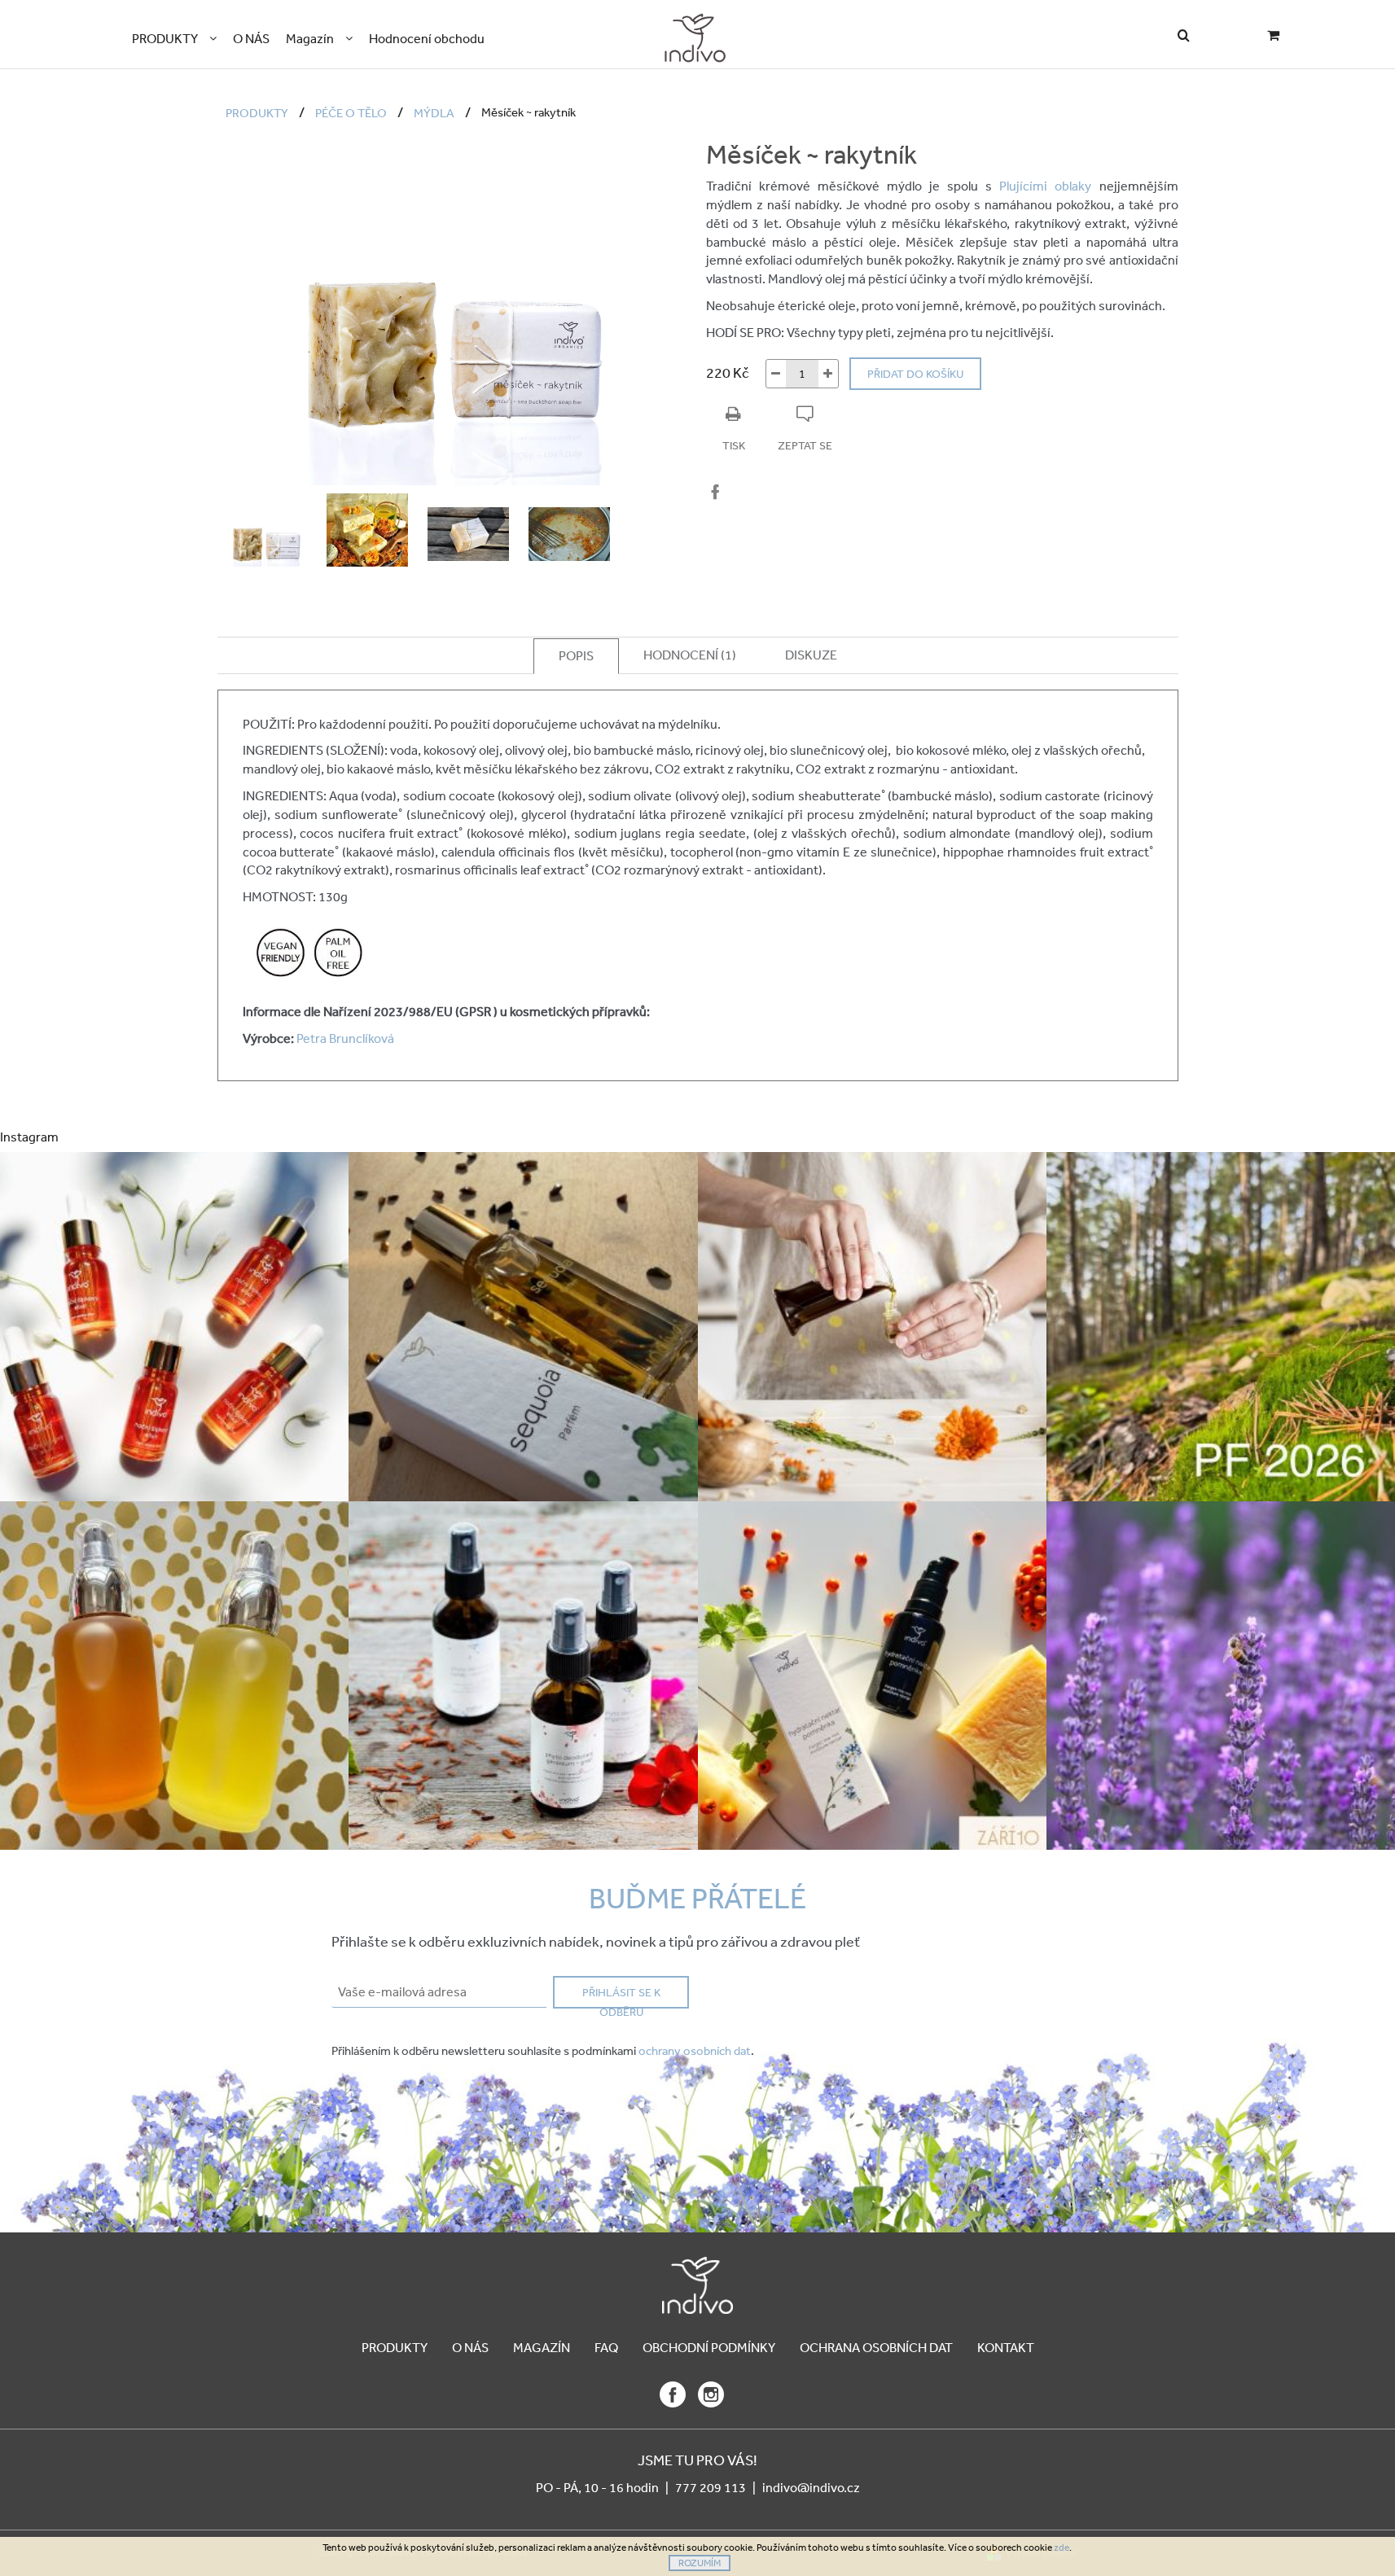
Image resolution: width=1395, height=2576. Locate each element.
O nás (470, 2347)
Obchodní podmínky (709, 2347)
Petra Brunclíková (344, 1038)
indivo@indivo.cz (811, 2487)
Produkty (395, 2347)
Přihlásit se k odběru (621, 1997)
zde (1062, 2548)
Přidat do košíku (915, 374)
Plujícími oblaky (1045, 186)
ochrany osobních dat (695, 2050)
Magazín (542, 2347)
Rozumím (700, 2563)
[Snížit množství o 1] (776, 374)
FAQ (606, 2347)
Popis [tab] (576, 655)
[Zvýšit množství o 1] (828, 374)
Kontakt (1006, 2347)
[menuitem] (174, 39)
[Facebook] (715, 492)
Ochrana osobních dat (876, 2347)
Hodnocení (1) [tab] (690, 655)
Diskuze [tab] (811, 655)
